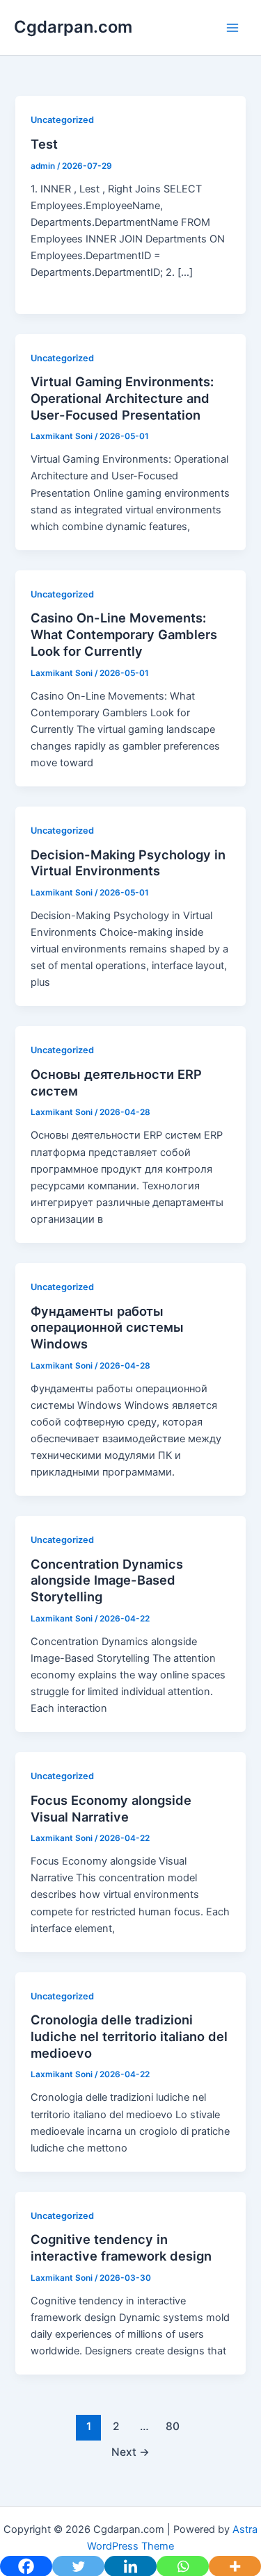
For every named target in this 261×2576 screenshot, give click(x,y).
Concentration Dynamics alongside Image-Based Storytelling (107, 1580)
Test (44, 144)
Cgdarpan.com (73, 27)
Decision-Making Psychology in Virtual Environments (128, 863)
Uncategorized (62, 120)
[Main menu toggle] (232, 28)
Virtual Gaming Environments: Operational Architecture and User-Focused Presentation (122, 398)
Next (130, 2452)
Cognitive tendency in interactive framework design (121, 2247)
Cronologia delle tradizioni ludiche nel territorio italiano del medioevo (129, 2036)
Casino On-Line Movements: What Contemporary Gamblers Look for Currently (124, 634)
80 (173, 2426)
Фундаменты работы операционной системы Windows (107, 1327)
